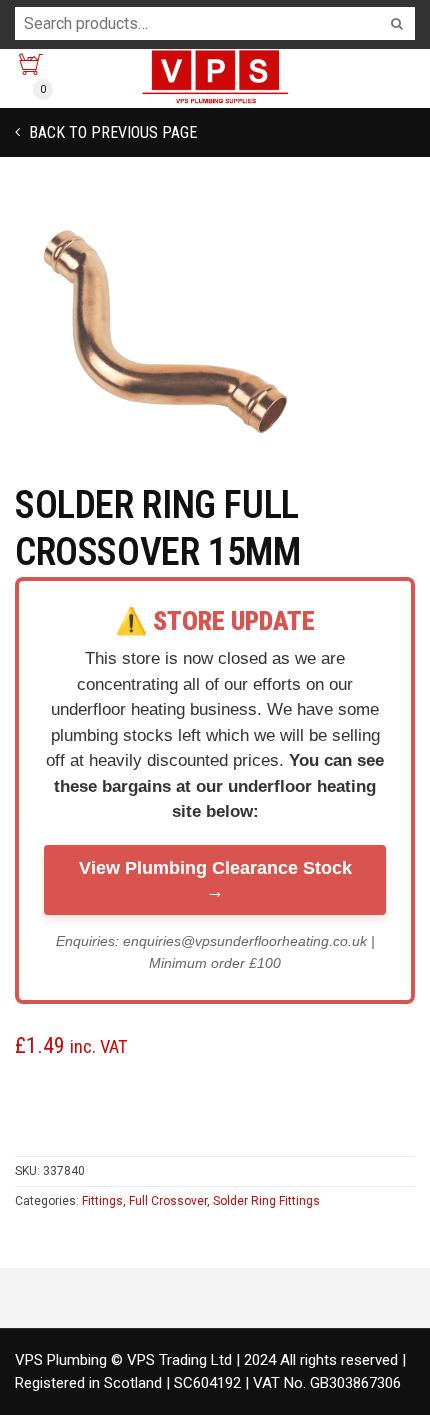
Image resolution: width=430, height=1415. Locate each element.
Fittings (102, 1201)
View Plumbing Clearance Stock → (215, 879)
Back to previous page (111, 132)
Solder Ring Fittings (266, 1201)
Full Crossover (168, 1201)
